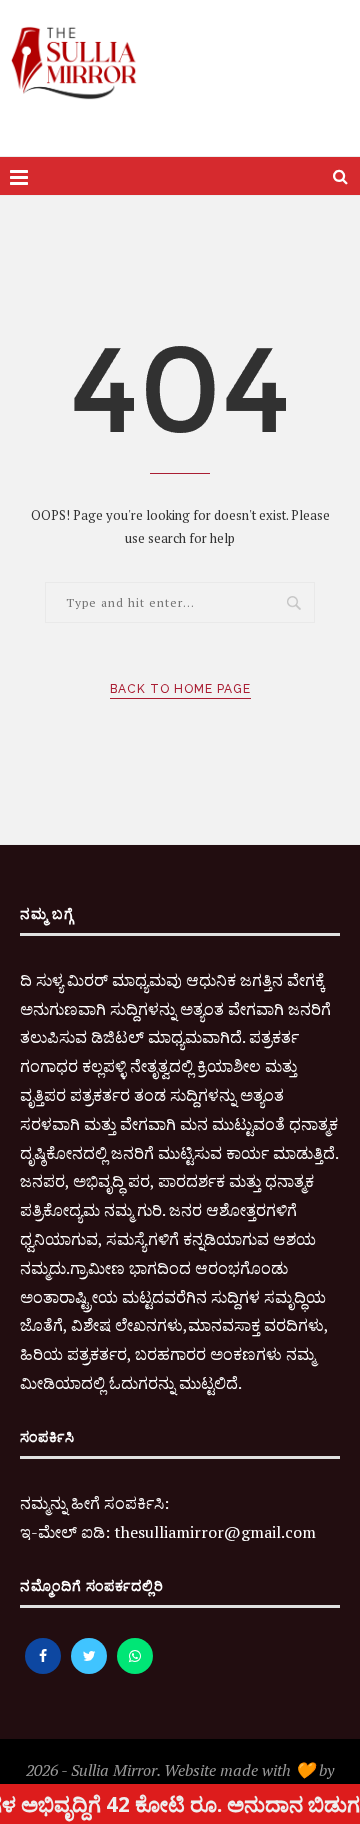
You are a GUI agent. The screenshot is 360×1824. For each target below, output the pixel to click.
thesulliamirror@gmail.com (215, 1532)
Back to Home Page (180, 689)
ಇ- (29, 1532)
